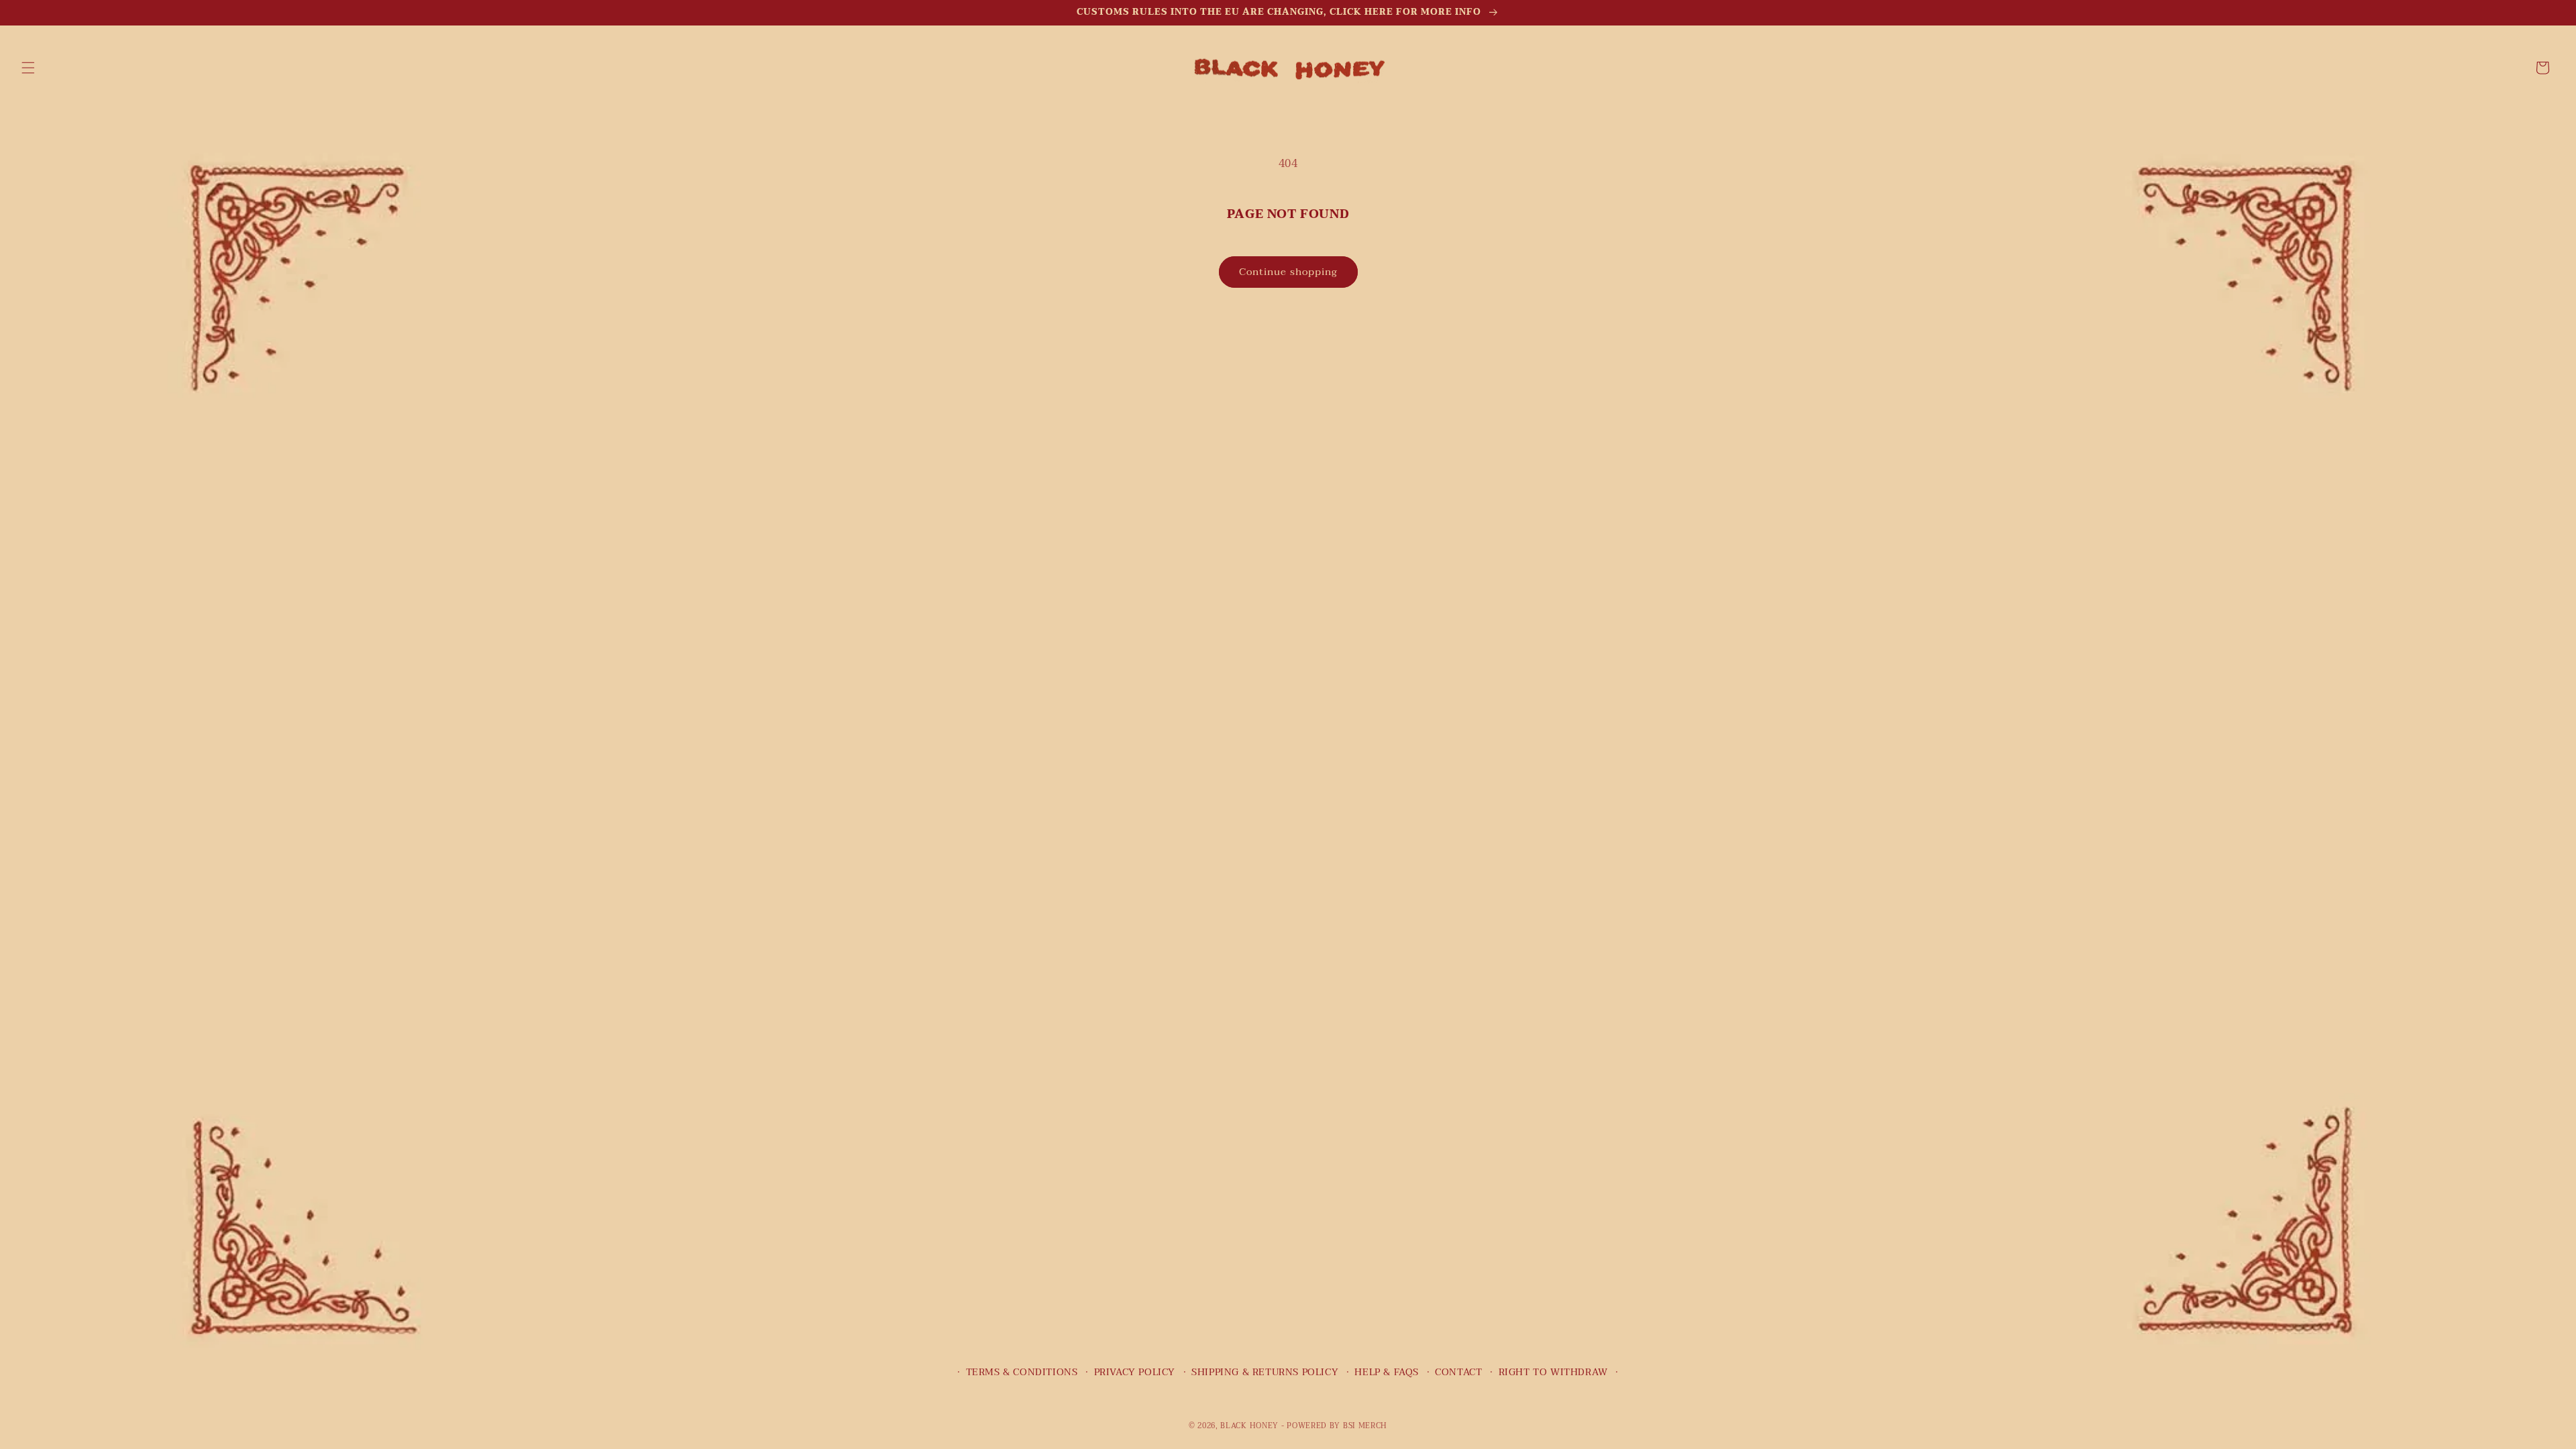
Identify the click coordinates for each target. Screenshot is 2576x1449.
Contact (1458, 1372)
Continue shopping (1288, 272)
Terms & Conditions (1022, 1372)
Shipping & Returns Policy (1265, 1372)
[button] (28, 68)
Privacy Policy (1135, 1372)
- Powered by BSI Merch (1334, 1426)
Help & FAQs (1387, 1372)
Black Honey (1249, 1426)
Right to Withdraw (1553, 1372)
